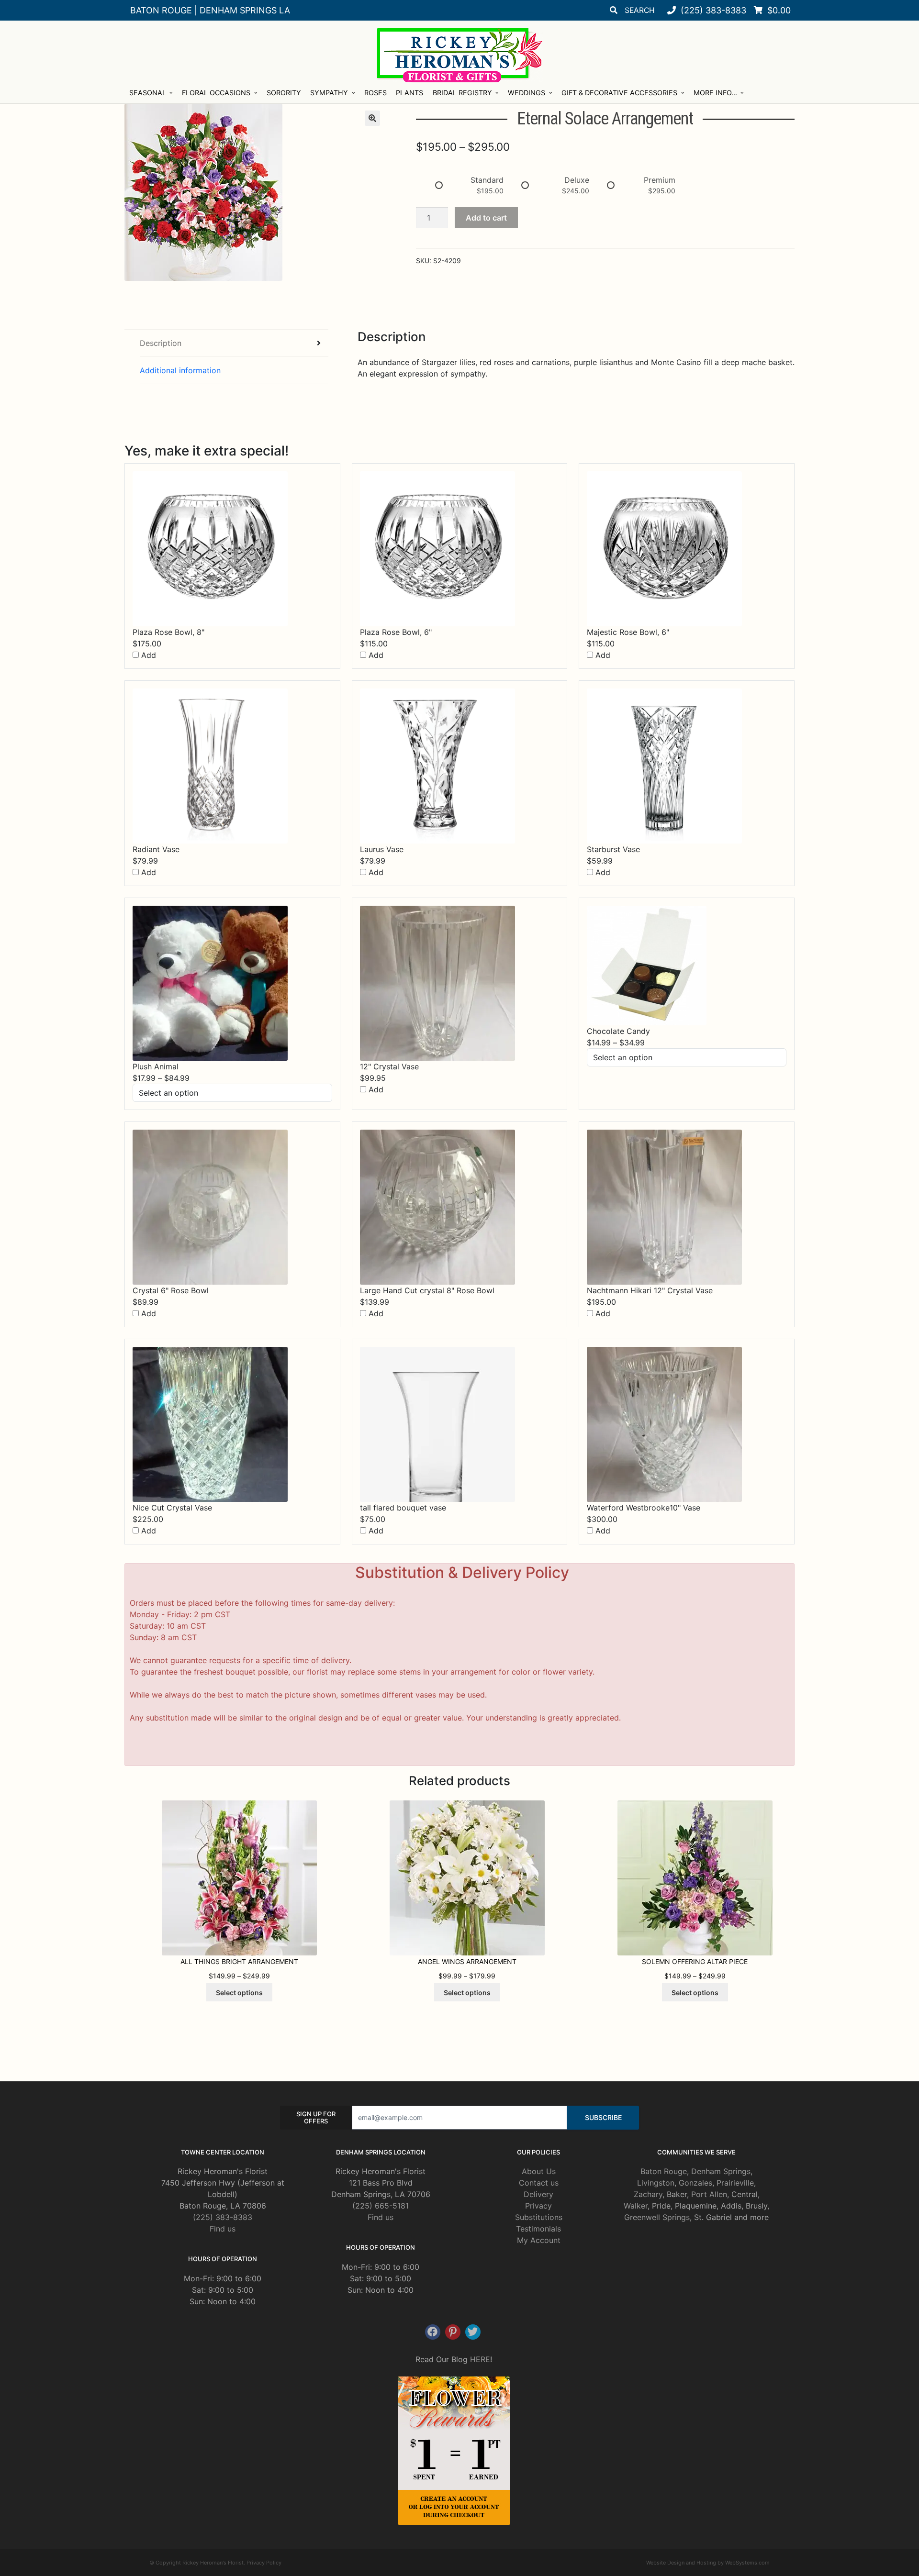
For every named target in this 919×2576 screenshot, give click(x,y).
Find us (223, 2229)
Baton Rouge (664, 2171)
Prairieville (735, 2183)
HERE (480, 2359)
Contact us (539, 2183)
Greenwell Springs (657, 2217)
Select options (239, 1993)
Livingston (656, 2183)
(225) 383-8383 (223, 2217)
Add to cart (486, 218)
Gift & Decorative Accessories (619, 93)
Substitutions (539, 2217)
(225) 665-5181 (381, 2206)
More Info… (715, 93)
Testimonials (538, 2229)
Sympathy (329, 93)
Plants (409, 93)
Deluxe (577, 180)
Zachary (648, 2194)
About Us (539, 2171)
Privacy (538, 2206)
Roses (375, 93)
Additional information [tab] (180, 370)
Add (147, 655)
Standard (487, 180)
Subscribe (603, 2117)
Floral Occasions (216, 93)
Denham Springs (721, 2171)
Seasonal (148, 93)
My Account (539, 2240)
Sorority (284, 93)
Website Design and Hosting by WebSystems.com (708, 2563)
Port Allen (709, 2194)
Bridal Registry (462, 93)
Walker (636, 2206)
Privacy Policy (264, 2563)
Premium (660, 180)
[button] (372, 118)
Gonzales (695, 2183)
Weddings (527, 93)
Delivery (538, 2194)
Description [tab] (161, 343)
